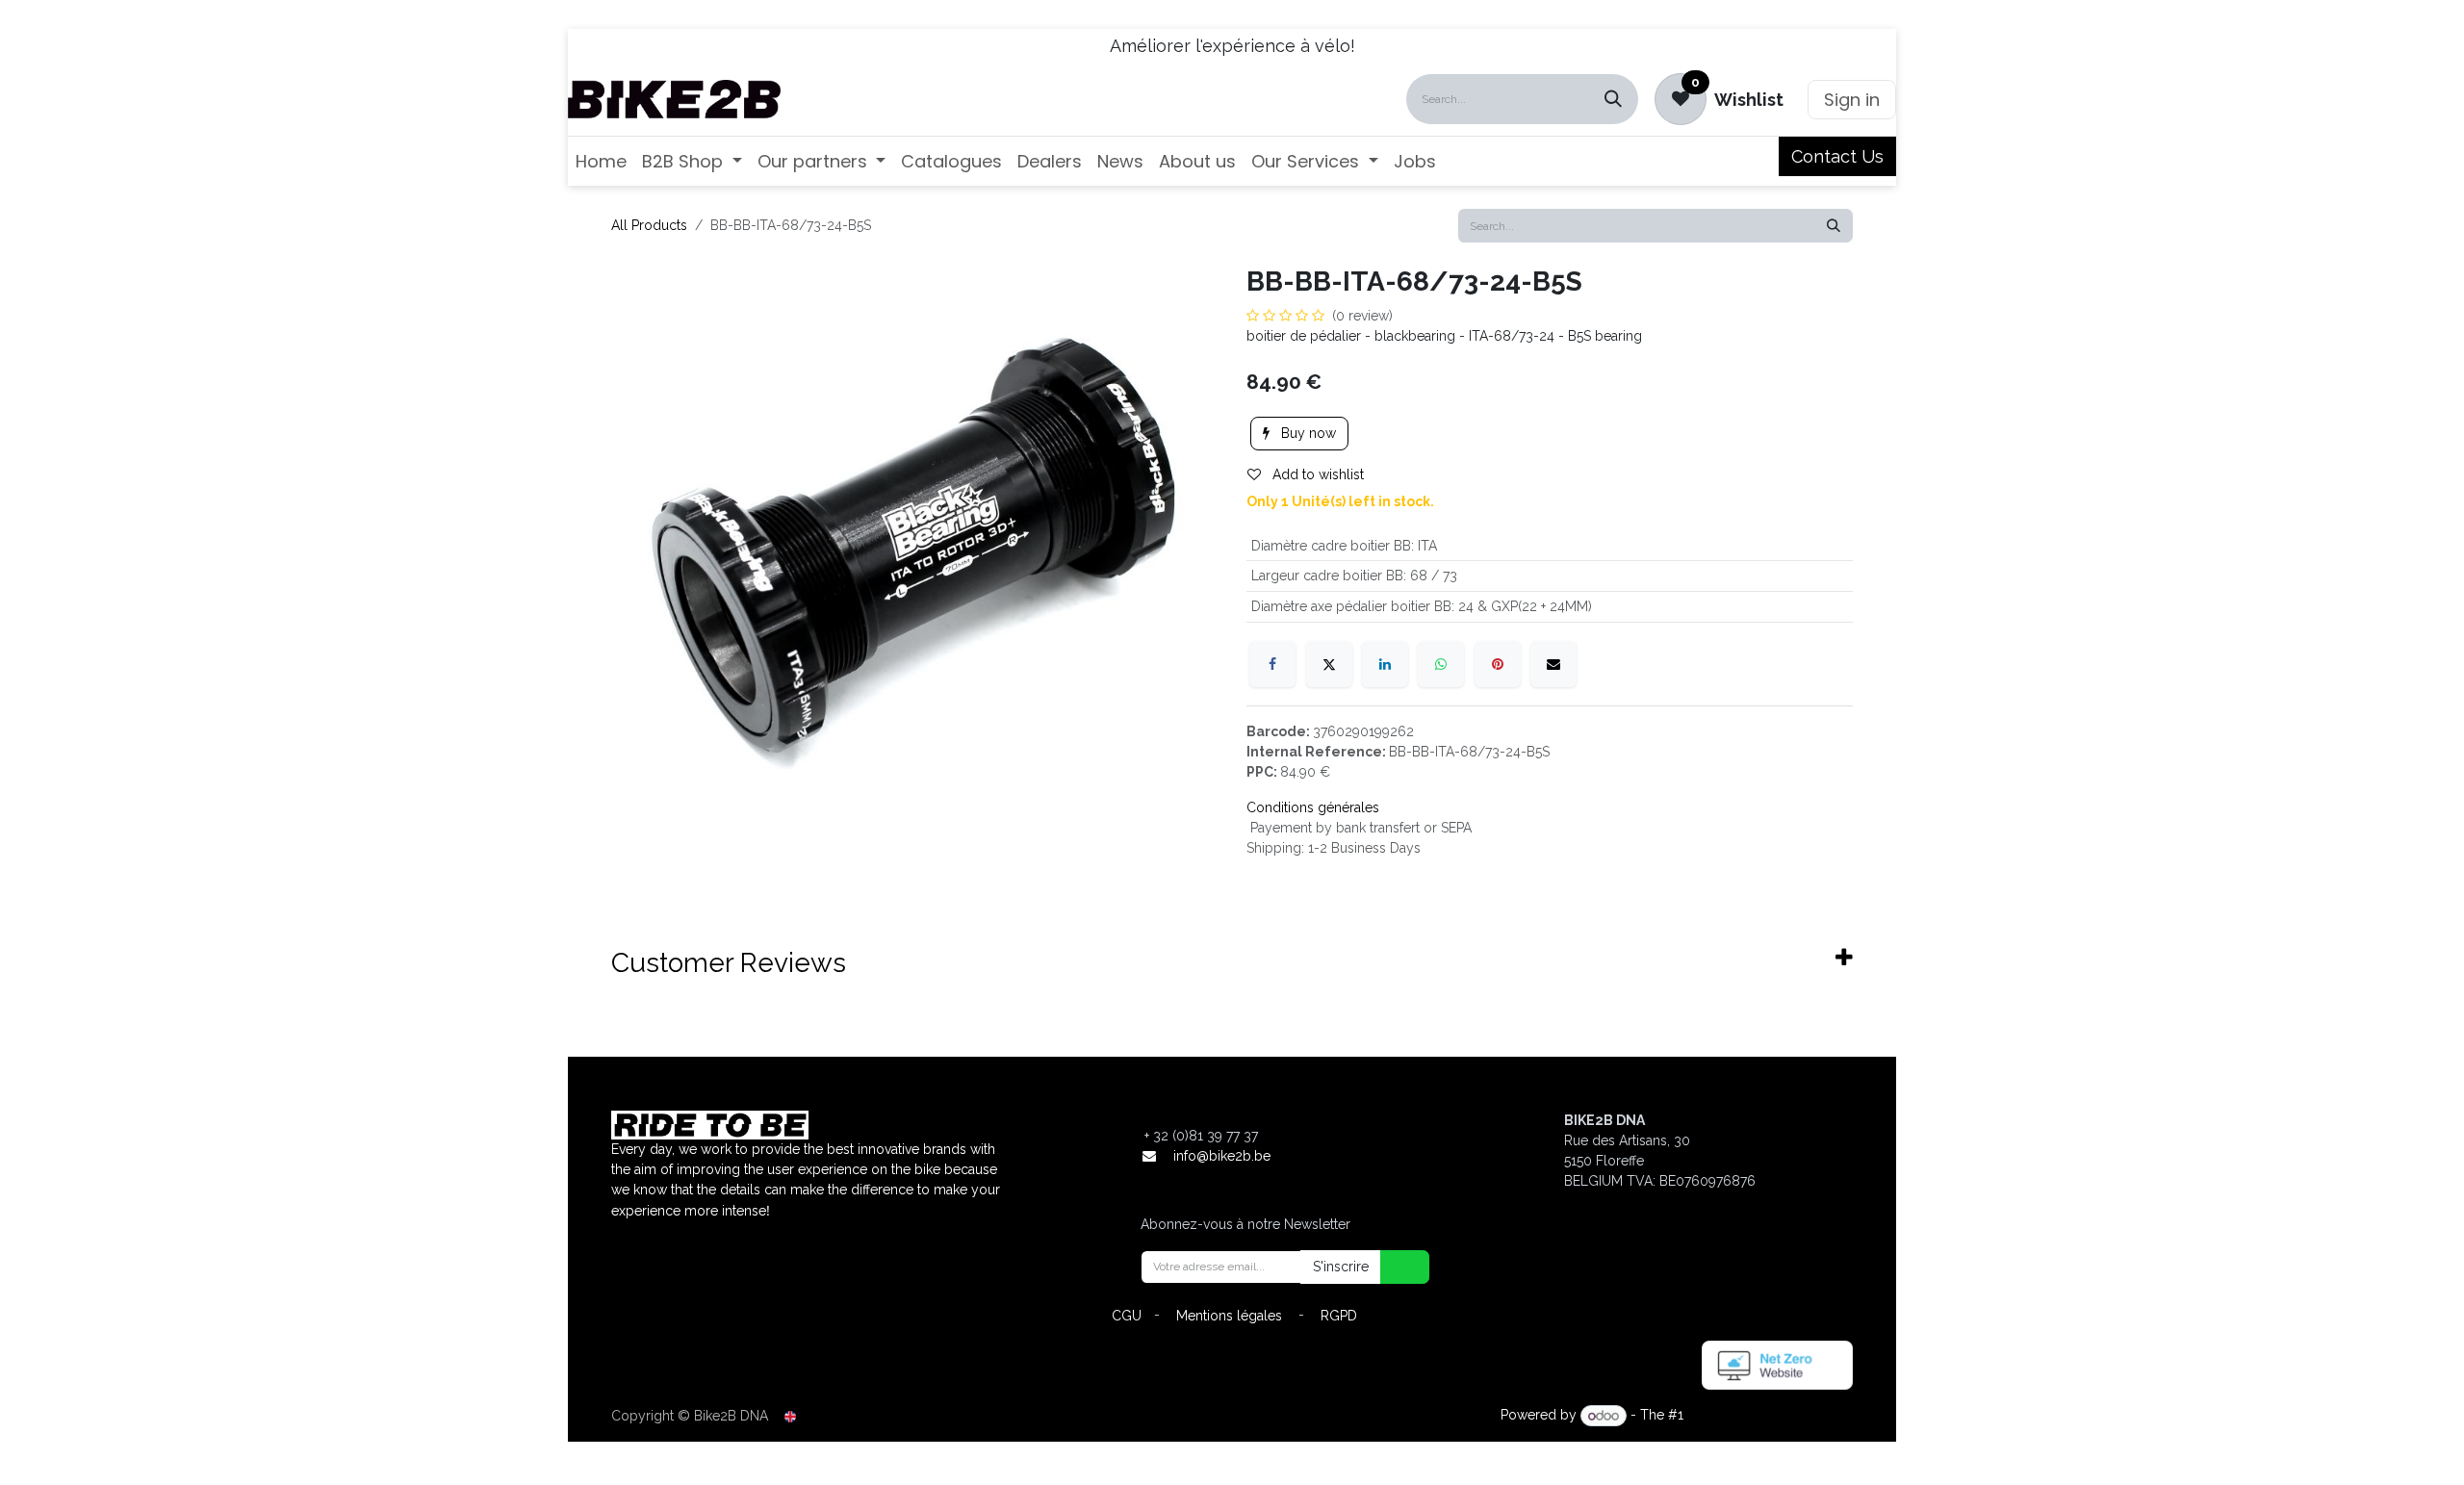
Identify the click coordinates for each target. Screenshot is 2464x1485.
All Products (649, 225)
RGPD (1339, 1316)
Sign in (1852, 100)
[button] (1393, 1267)
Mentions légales (1229, 1316)
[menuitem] (601, 161)
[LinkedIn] (1385, 664)
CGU (1127, 1316)
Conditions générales (1313, 807)
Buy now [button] (1307, 433)
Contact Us (1837, 156)
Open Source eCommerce (1770, 1416)
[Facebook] (1272, 664)
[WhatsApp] (1441, 664)
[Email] (1553, 664)
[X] (1329, 664)
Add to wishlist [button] (1316, 474)
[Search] (1613, 99)
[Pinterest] (1498, 664)
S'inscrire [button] (1341, 1267)
